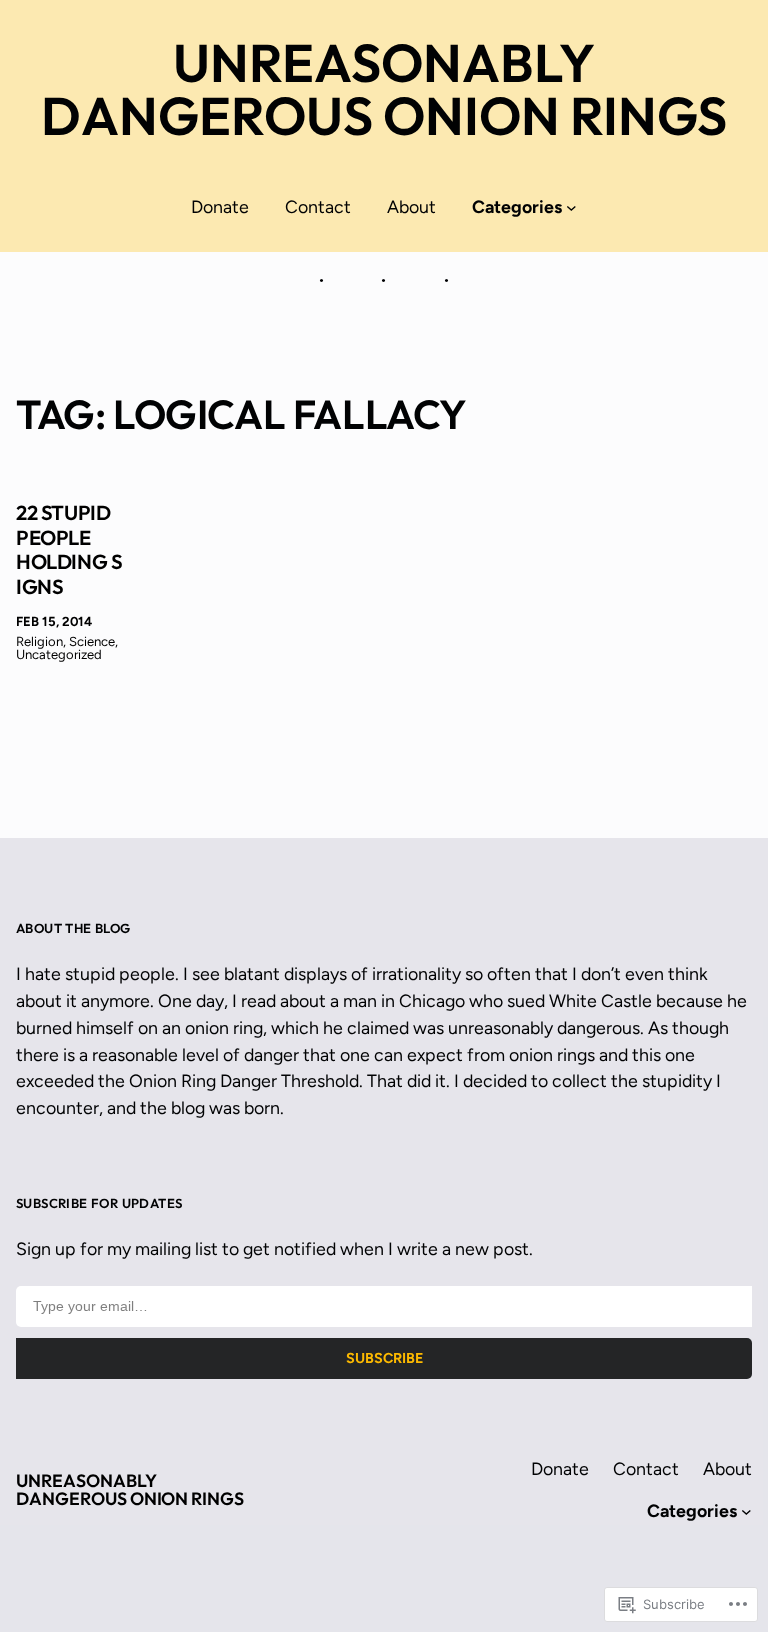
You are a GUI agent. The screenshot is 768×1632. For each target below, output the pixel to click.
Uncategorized (59, 654)
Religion (39, 641)
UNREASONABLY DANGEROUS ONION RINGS (383, 89)
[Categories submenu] (571, 207)
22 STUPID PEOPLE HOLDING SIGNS (69, 549)
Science (92, 641)
